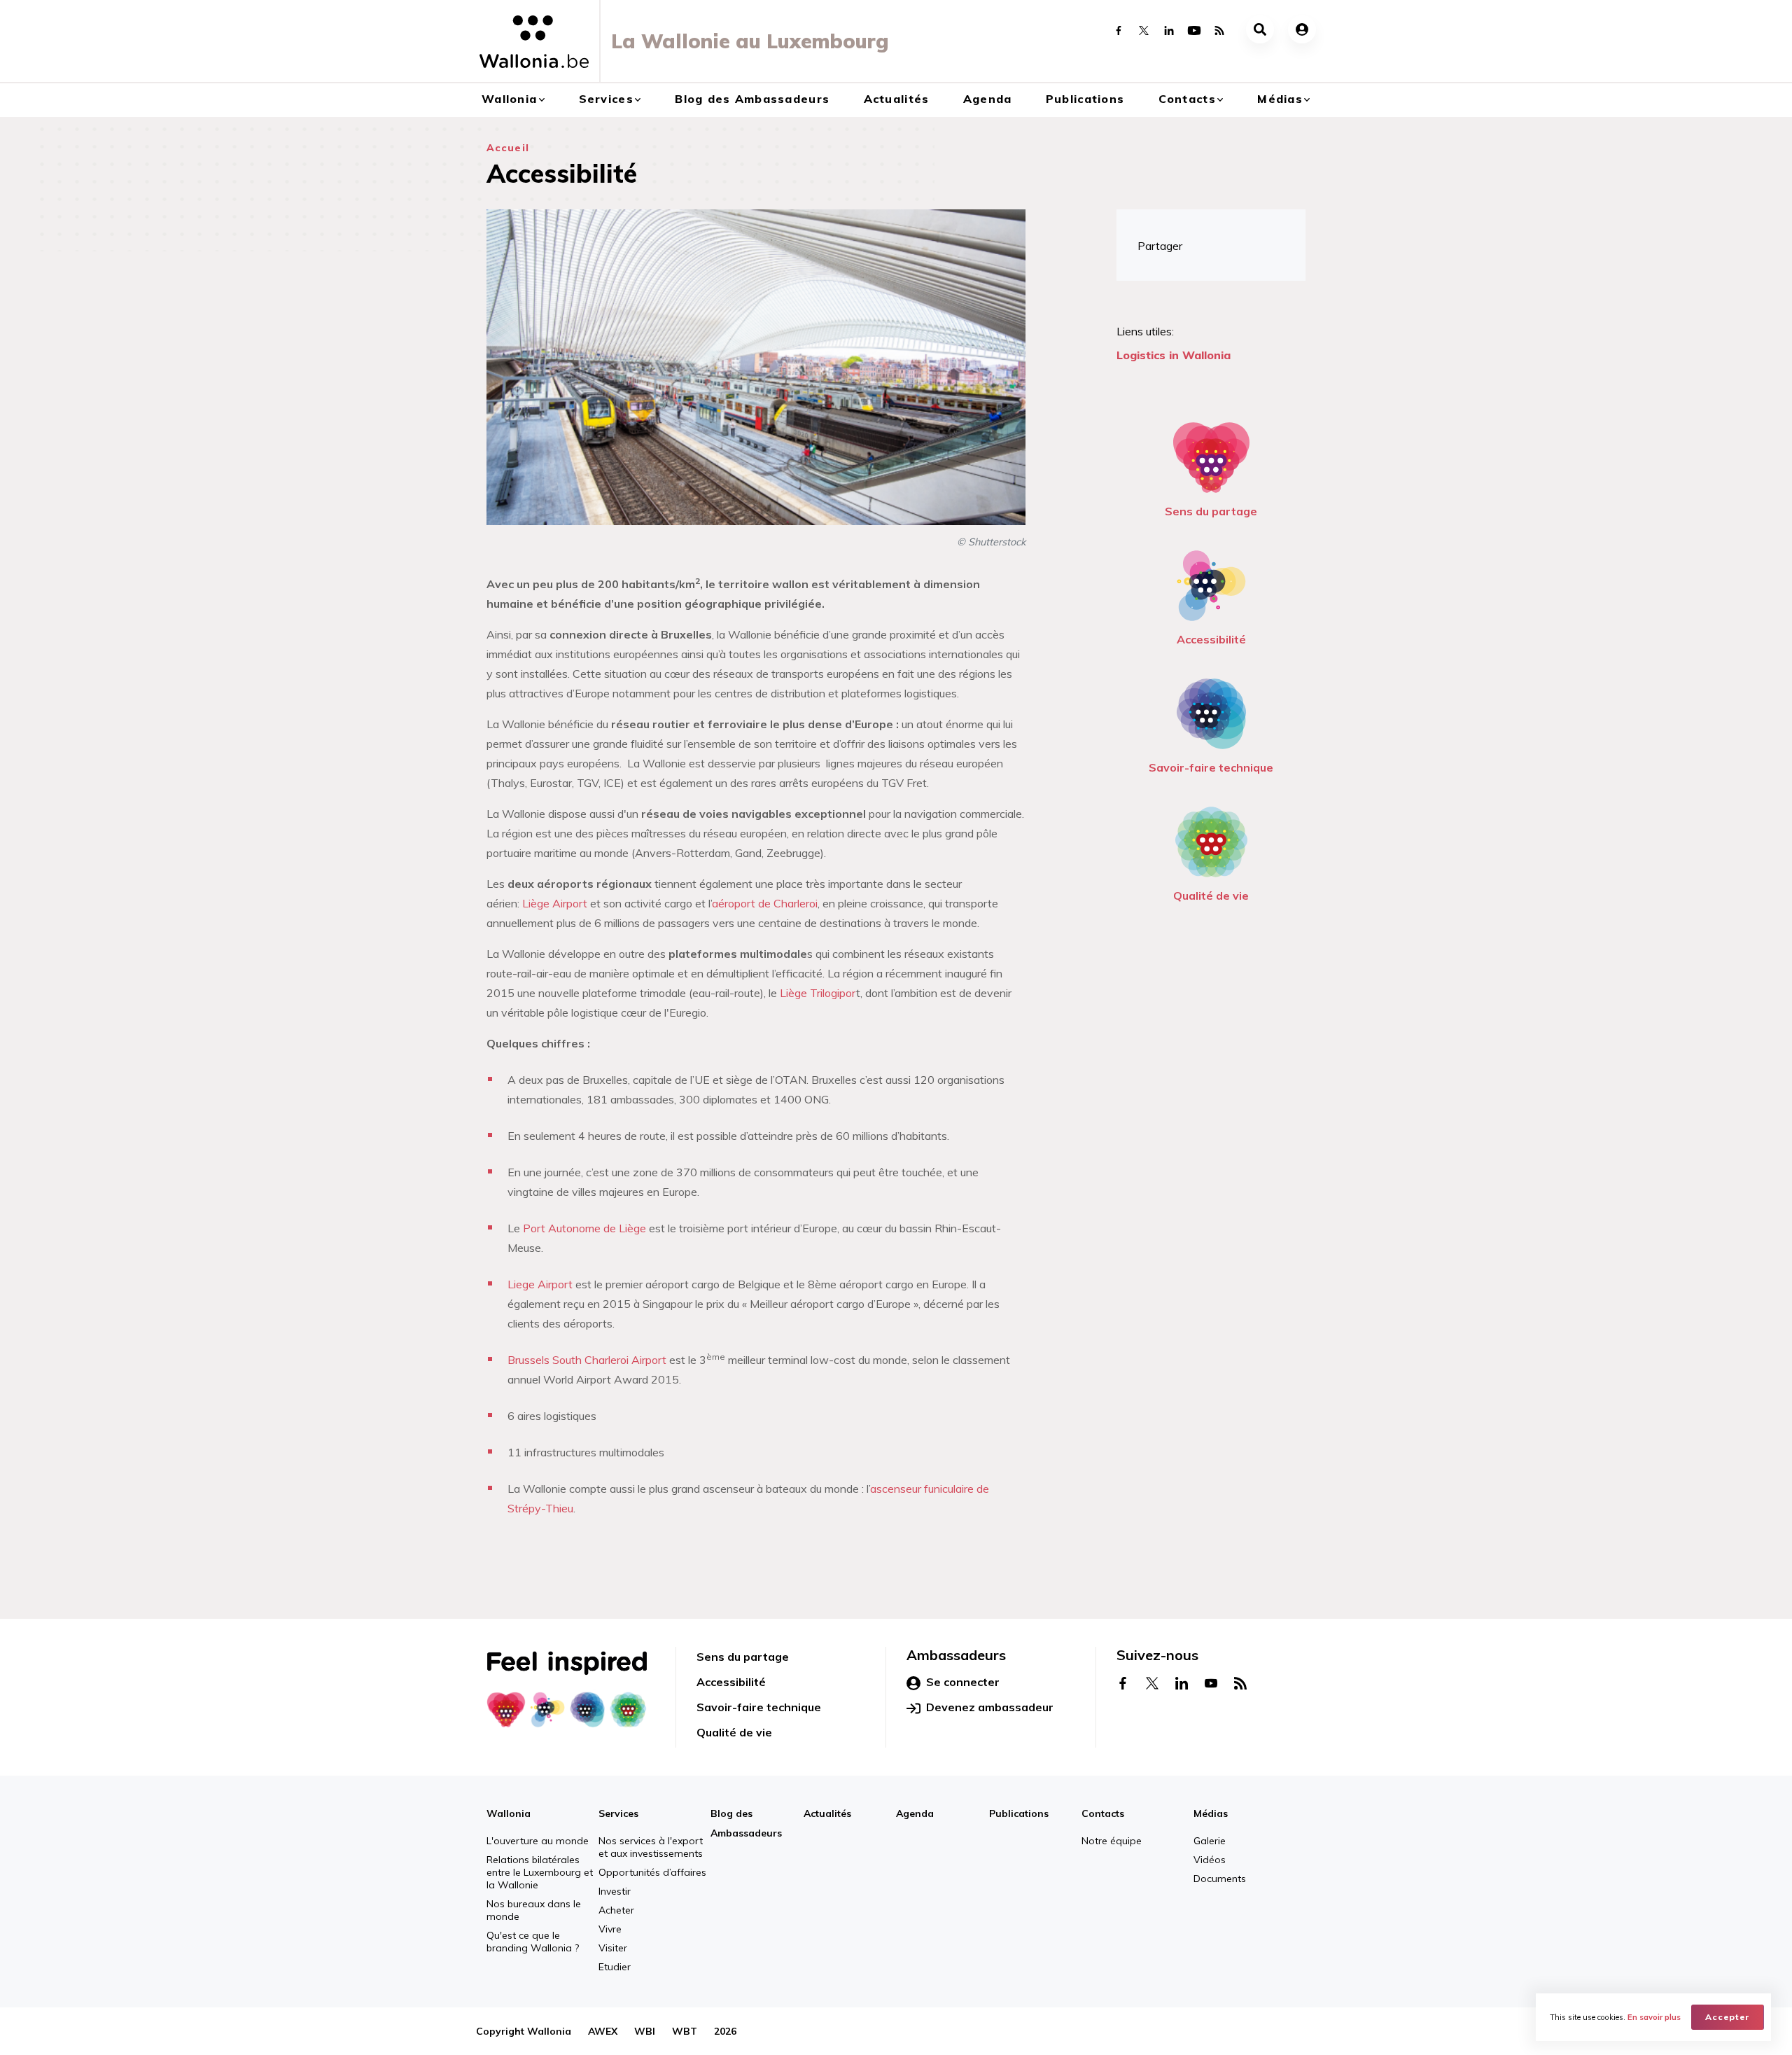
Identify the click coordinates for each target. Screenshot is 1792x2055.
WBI (645, 2031)
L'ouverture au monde (538, 1841)
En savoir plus (1654, 2017)
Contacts (1187, 99)
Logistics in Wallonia (1174, 355)
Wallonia (509, 99)
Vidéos (1210, 1860)
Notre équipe (1112, 1841)
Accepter (1728, 2017)
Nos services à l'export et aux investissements (651, 1847)
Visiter (613, 1948)
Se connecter (963, 1682)
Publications (1085, 99)
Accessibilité (1211, 639)
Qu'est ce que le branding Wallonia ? (533, 1942)
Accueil (508, 148)
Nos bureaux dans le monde (534, 1910)
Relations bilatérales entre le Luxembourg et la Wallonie (540, 1872)
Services (606, 99)
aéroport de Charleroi (765, 903)
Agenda (988, 99)
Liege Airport (541, 1284)
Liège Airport (555, 903)
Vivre (610, 1929)
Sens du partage (1211, 511)
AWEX (603, 2031)
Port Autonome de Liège (584, 1228)
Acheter (616, 1910)
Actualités (897, 99)
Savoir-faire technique (1211, 767)
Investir (615, 1891)
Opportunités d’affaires (652, 1872)
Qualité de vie (1211, 896)
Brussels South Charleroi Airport (587, 1360)
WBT (685, 2031)
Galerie (1210, 1841)
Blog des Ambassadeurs (752, 99)
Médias (1280, 99)
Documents (1220, 1879)
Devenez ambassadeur (990, 1707)
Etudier (615, 1967)
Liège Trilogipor (818, 993)
